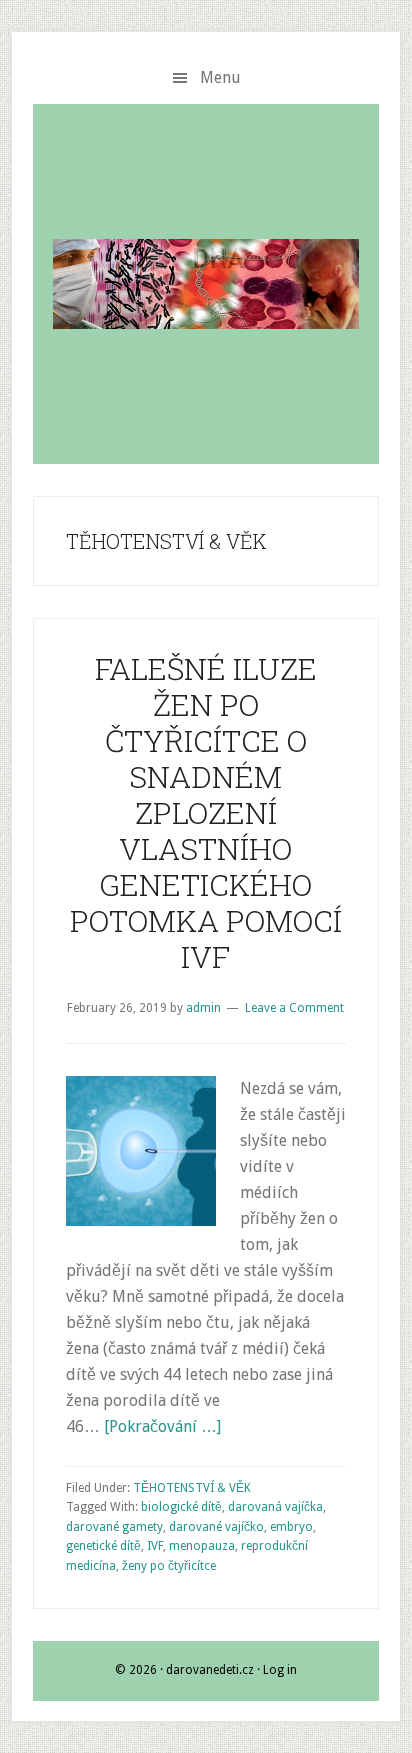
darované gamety (114, 1527)
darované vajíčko (216, 1527)
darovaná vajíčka (275, 1507)
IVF (155, 1546)
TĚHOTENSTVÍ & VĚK (192, 1488)
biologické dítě (181, 1507)
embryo (291, 1527)
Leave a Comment (294, 1008)
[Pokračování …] (162, 1426)
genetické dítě (103, 1546)
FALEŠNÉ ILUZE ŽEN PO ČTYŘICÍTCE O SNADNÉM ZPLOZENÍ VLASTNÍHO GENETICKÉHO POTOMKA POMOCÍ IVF (206, 812)
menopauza (202, 1546)
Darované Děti (206, 284)
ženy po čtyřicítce (169, 1566)
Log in (280, 1670)
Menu (220, 77)
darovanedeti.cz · (214, 1670)
